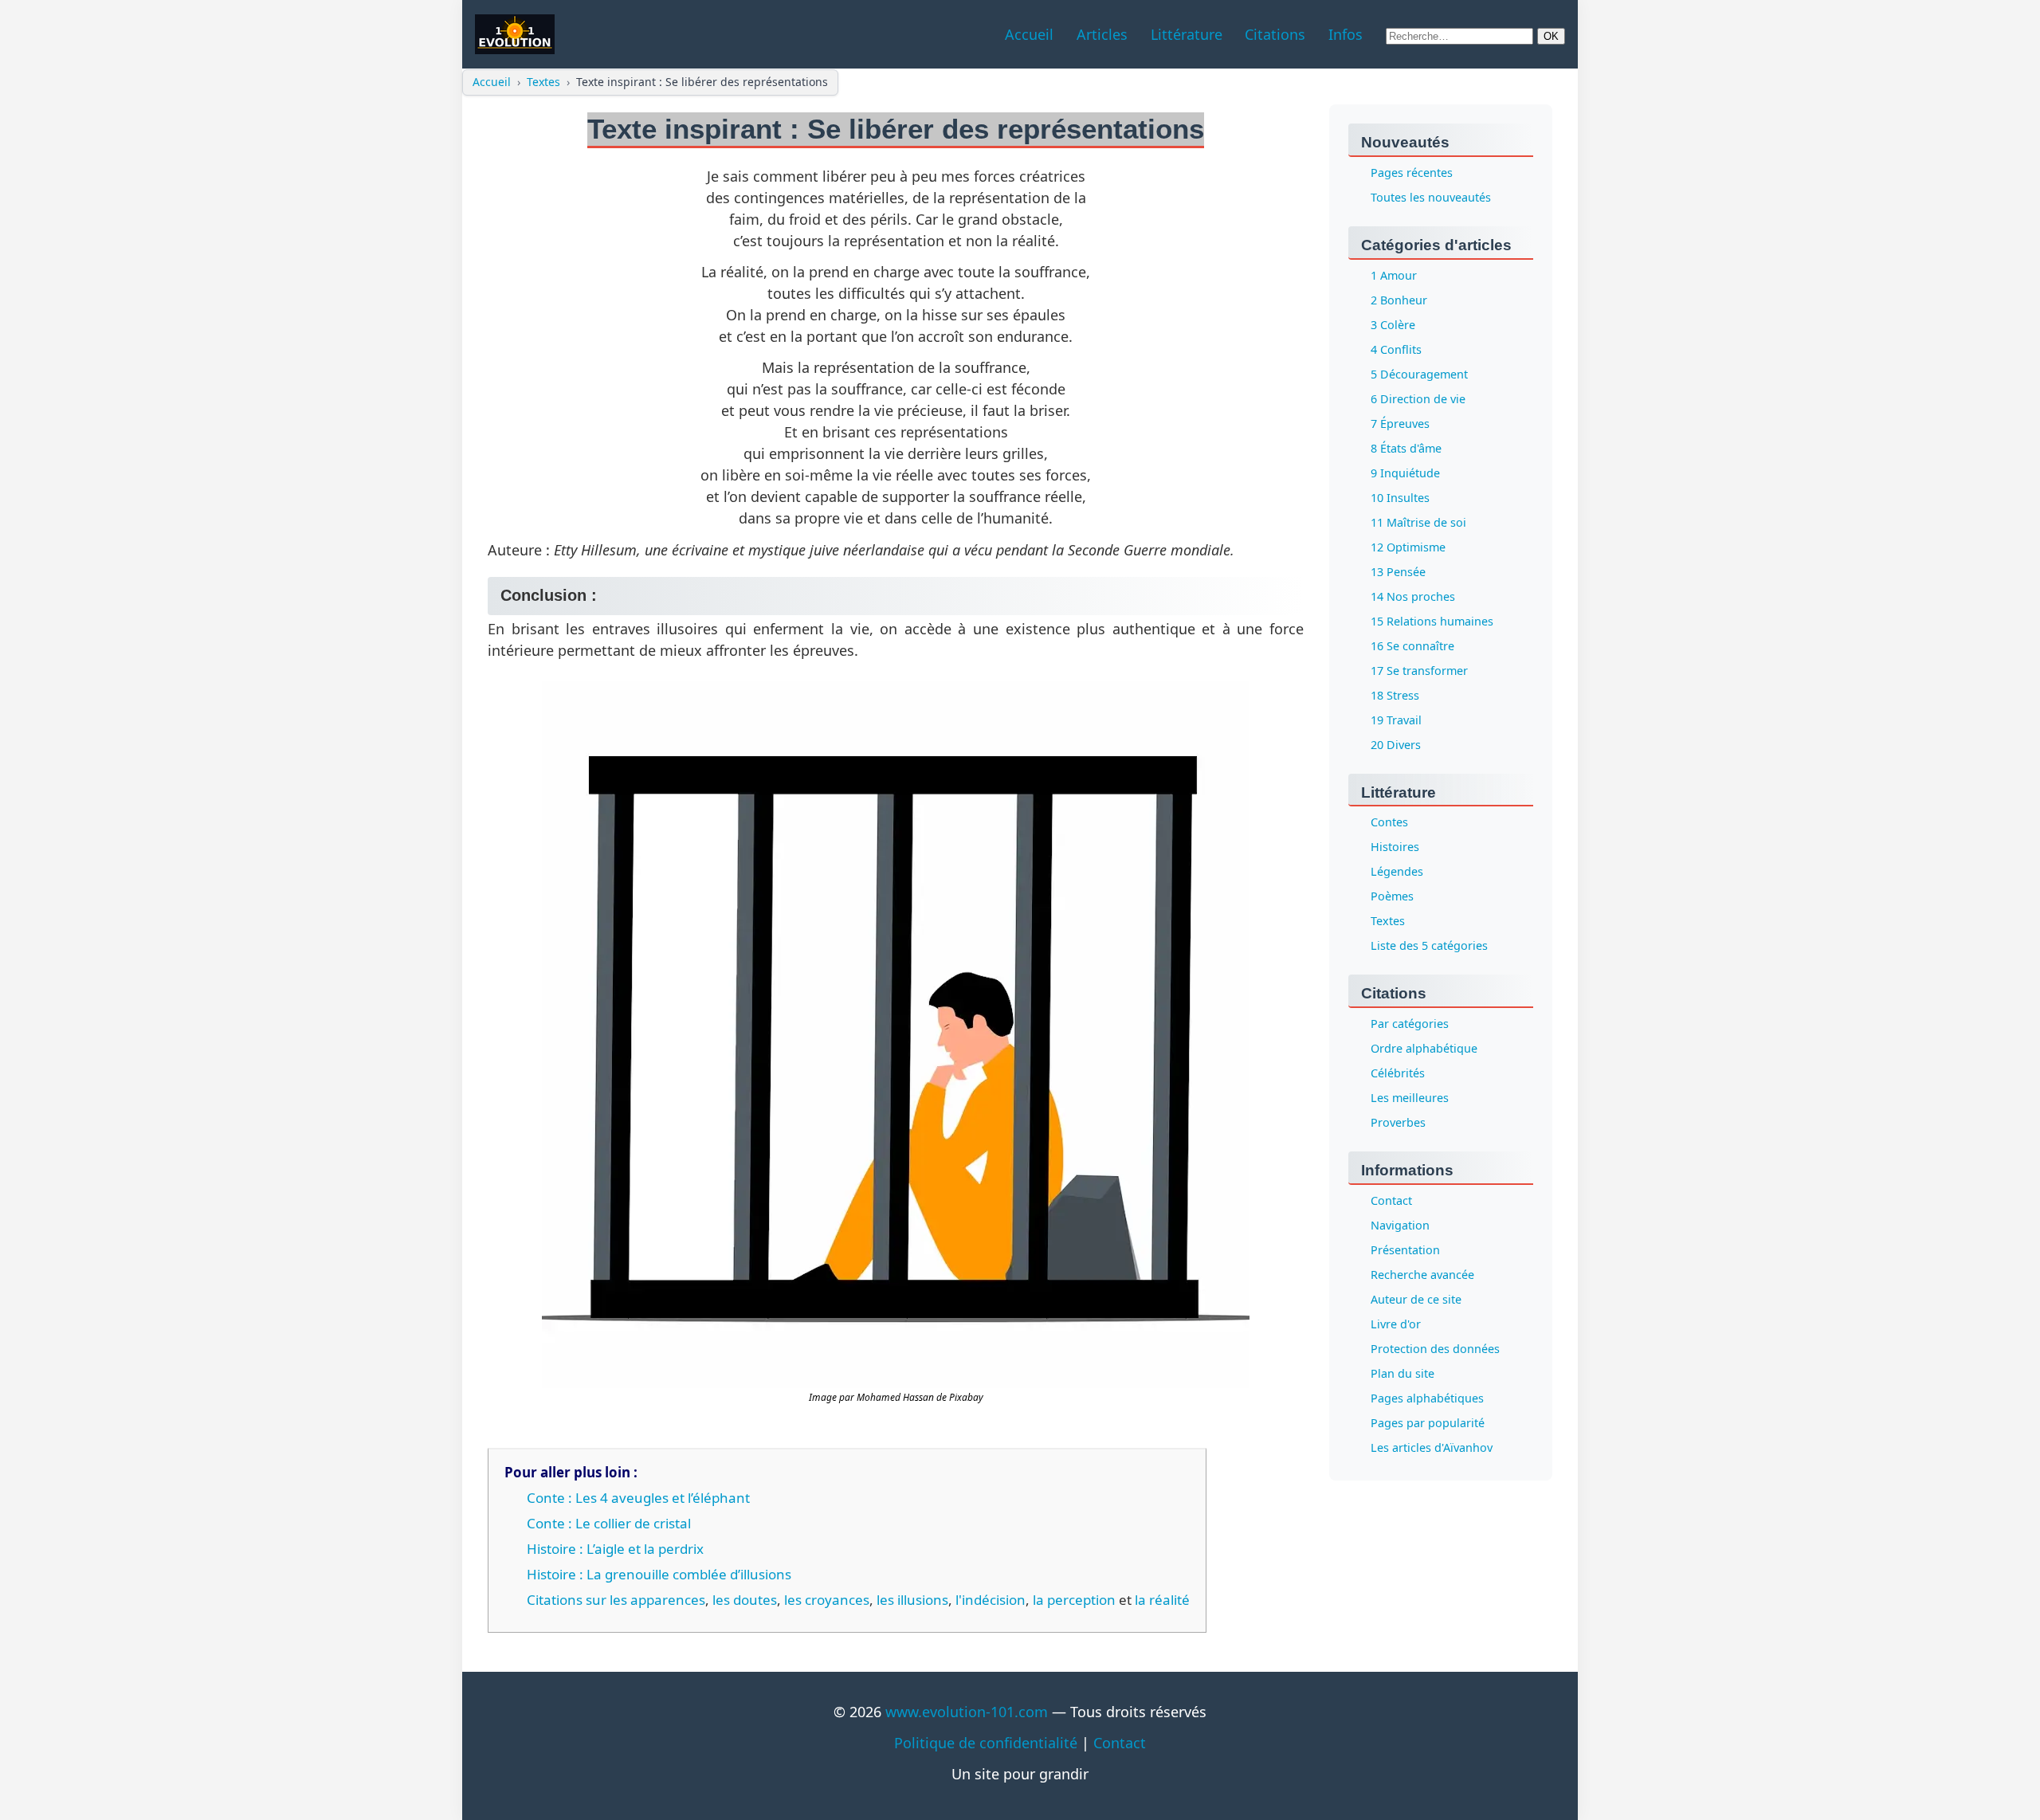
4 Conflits (1396, 349)
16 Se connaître (1412, 646)
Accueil (492, 82)
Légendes (1397, 872)
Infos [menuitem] (1346, 34)
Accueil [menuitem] (1029, 34)
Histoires (1395, 847)
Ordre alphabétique (1424, 1049)
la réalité (1162, 1600)
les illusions (912, 1600)
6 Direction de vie (1418, 399)
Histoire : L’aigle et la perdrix (615, 1549)
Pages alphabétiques (1427, 1399)
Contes (1389, 823)
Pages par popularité (1428, 1424)
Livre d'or (1396, 1325)
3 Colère (1393, 325)
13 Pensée (1398, 572)
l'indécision (991, 1600)
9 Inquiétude (1405, 473)
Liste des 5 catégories (1429, 946)
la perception (1074, 1600)
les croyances (827, 1600)
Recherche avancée (1422, 1275)
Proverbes (1398, 1123)
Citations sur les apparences (616, 1600)
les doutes (745, 1600)
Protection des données (1435, 1349)
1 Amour (1394, 275)
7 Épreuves (1400, 424)
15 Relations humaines (1432, 621)
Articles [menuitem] (1102, 34)
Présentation (1405, 1251)
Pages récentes (1412, 173)
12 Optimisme (1408, 547)
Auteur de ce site (1416, 1300)
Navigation (1400, 1226)
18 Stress (1395, 695)
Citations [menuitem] (1275, 34)
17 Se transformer (1419, 671)
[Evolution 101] (515, 34)
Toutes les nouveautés (1431, 197)
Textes (543, 82)
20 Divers (1396, 745)
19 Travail (1396, 720)
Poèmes (1392, 897)
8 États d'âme (1406, 448)
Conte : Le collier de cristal (609, 1523)
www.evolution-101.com (967, 1712)
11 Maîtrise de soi (1418, 522)
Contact (1391, 1201)
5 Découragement (1419, 374)
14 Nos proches (1413, 596)
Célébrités (1398, 1074)
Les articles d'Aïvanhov (1432, 1448)
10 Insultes (1400, 498)
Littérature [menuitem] (1187, 34)
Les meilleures (1410, 1098)
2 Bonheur (1399, 300)
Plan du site (1402, 1374)
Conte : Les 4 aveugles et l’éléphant (638, 1498)
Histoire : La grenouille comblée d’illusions (659, 1574)
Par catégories (1410, 1024)
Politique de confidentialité (986, 1743)
